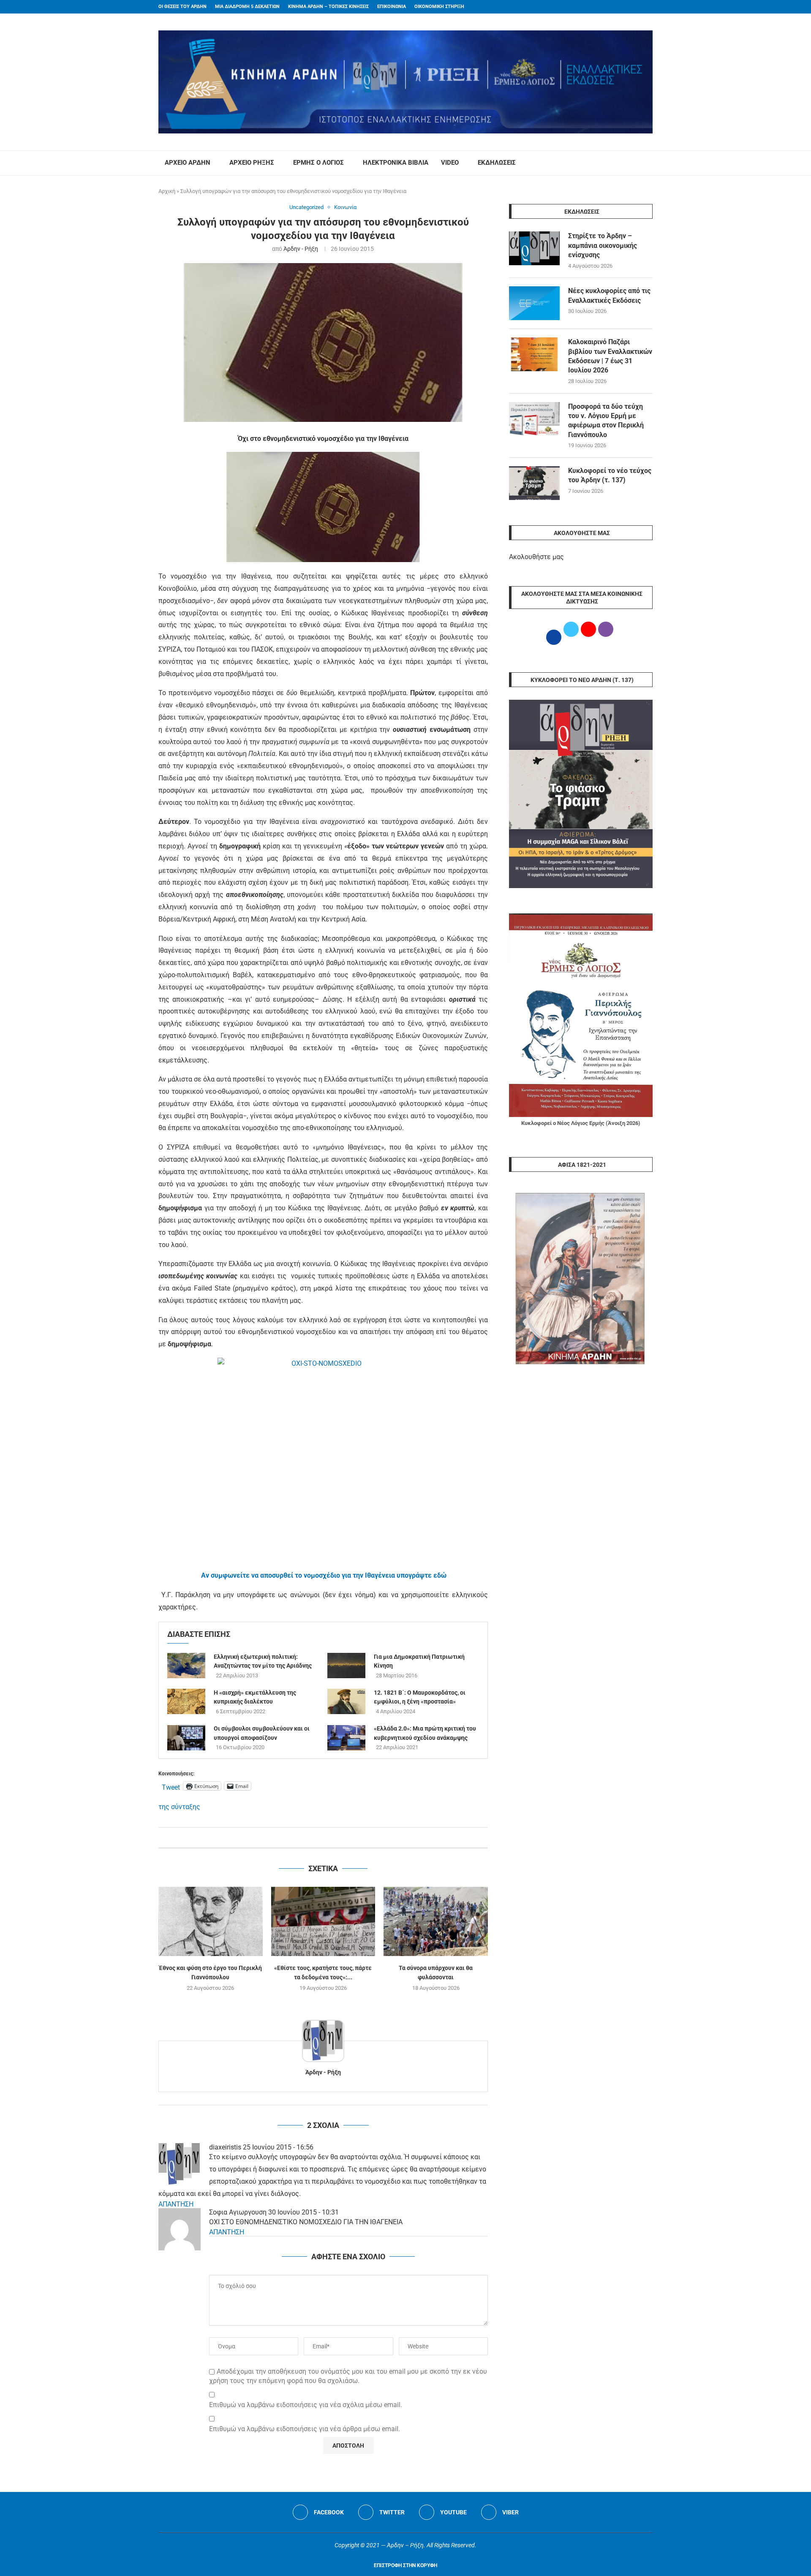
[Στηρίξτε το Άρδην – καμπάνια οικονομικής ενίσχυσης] (534, 248)
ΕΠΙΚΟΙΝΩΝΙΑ (392, 7)
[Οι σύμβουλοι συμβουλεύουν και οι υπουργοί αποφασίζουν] (186, 1738)
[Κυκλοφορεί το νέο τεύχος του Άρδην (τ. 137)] (534, 483)
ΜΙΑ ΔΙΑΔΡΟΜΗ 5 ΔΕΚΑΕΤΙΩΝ (247, 7)
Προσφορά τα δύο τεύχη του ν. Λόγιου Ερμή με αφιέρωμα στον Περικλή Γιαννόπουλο (606, 421)
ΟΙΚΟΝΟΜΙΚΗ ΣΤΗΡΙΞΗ (439, 7)
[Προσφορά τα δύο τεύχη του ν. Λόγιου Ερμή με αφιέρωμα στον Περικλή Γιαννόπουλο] (534, 419)
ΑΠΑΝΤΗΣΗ (176, 2204)
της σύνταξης (179, 1807)
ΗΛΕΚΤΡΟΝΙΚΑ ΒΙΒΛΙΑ (396, 163)
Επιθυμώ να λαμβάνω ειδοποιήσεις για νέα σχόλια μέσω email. (306, 2405)
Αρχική (167, 191)
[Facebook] (634, 7)
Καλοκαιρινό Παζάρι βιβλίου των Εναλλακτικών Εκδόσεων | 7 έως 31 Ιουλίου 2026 (610, 356)
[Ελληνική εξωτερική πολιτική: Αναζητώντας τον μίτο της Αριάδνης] (186, 1666)
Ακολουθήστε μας (536, 557)
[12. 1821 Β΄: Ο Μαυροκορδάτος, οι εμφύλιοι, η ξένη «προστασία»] (346, 1701)
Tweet (171, 1786)
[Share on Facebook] (314, 1838)
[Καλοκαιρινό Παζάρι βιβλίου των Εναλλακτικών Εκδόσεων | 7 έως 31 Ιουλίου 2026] (534, 354)
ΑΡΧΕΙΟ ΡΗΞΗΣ (252, 163)
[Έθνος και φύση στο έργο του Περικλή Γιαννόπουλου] (211, 1921)
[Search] (648, 163)
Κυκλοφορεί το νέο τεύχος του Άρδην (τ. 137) (610, 475)
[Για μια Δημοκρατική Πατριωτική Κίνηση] (346, 1666)
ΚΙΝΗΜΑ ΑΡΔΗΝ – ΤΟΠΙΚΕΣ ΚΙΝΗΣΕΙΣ (328, 7)
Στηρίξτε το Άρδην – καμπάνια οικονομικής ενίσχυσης (603, 245)
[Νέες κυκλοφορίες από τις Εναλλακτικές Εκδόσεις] (534, 303)
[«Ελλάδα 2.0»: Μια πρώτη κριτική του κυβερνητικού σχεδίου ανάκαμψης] (346, 1738)
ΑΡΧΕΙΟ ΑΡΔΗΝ (188, 163)
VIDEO (450, 163)
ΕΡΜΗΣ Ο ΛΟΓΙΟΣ (318, 163)
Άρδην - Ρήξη (301, 249)
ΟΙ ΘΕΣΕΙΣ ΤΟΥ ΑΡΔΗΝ (182, 7)
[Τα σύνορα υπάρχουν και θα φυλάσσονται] (436, 1921)
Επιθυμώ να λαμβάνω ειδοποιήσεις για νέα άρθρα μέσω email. (305, 2429)
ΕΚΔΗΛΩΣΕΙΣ (497, 163)
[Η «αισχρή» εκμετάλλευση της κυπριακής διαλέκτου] (186, 1701)
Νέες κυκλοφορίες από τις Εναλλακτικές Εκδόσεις (609, 295)
